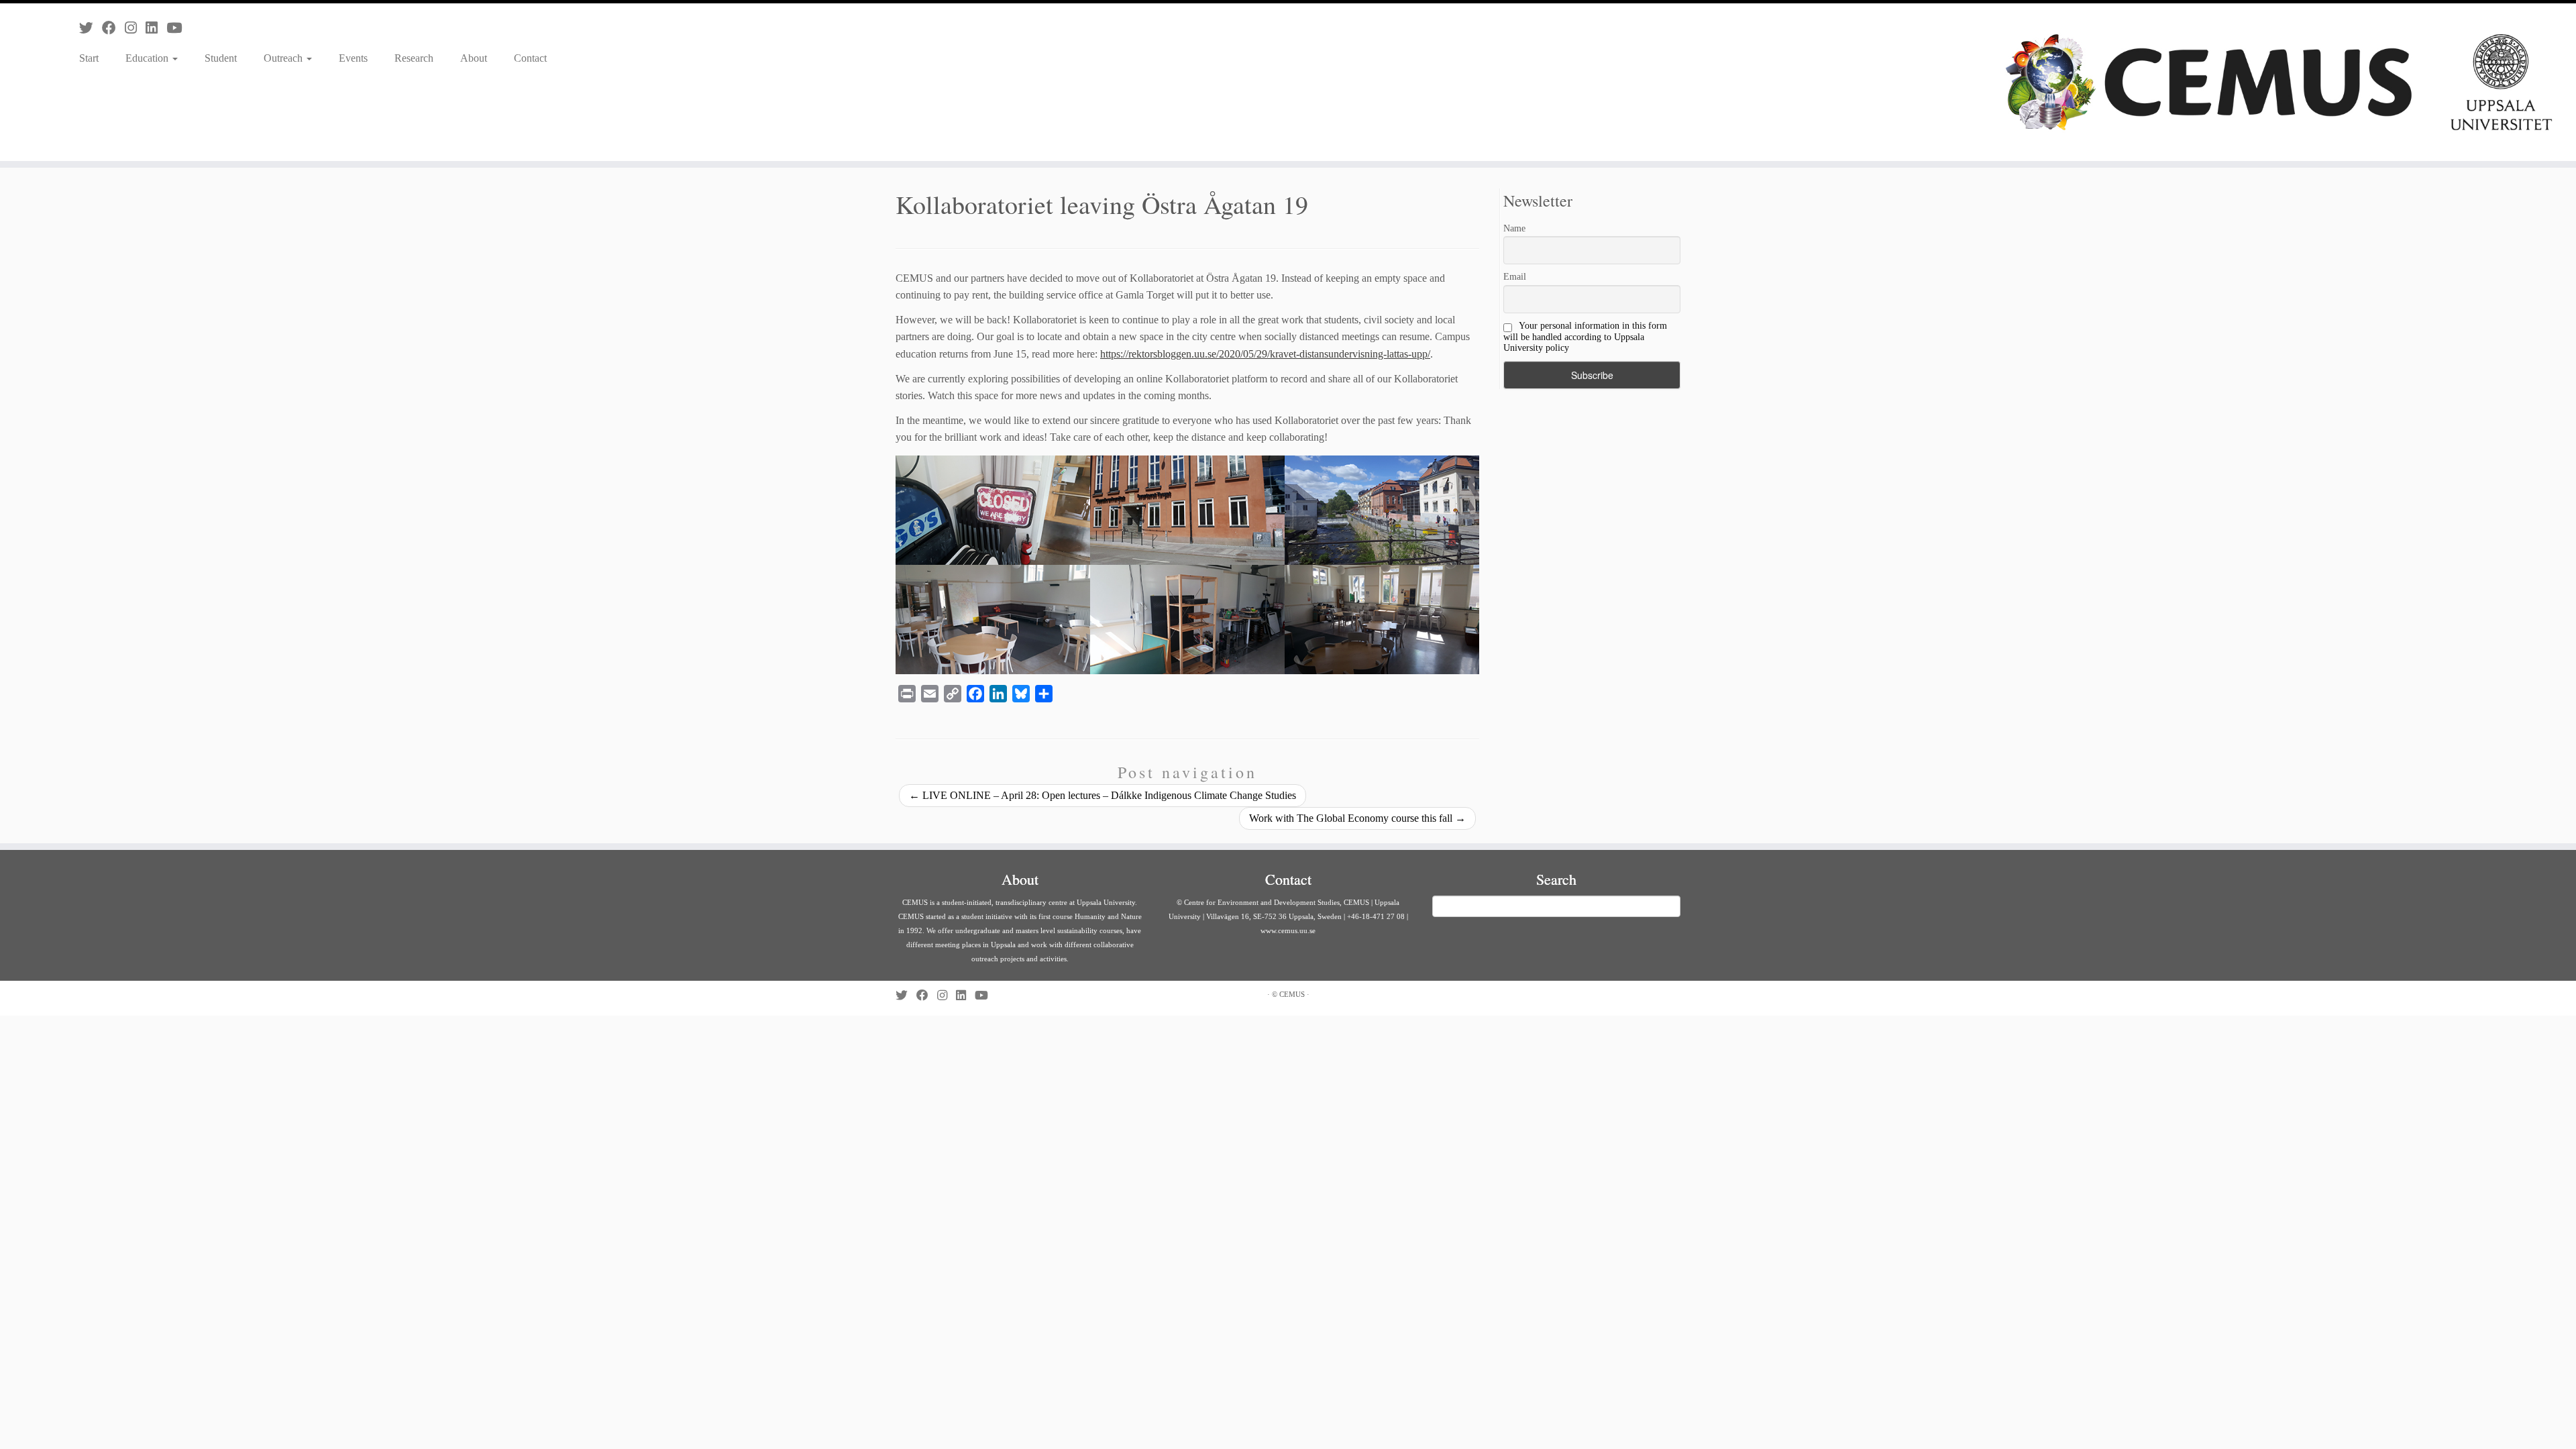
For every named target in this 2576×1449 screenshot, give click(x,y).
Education (148, 58)
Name (1514, 228)
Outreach (284, 58)
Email (1515, 277)
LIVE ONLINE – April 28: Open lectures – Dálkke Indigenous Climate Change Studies (1103, 795)
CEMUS (1292, 994)
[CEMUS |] (2279, 82)
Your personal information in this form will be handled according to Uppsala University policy (1585, 337)
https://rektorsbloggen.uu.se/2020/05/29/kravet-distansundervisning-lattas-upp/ (1265, 354)
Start (89, 58)
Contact (530, 58)
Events (353, 58)
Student (221, 58)
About (474, 58)
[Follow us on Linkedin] (156, 28)
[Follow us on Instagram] (135, 28)
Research (414, 58)
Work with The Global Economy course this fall (1357, 818)
